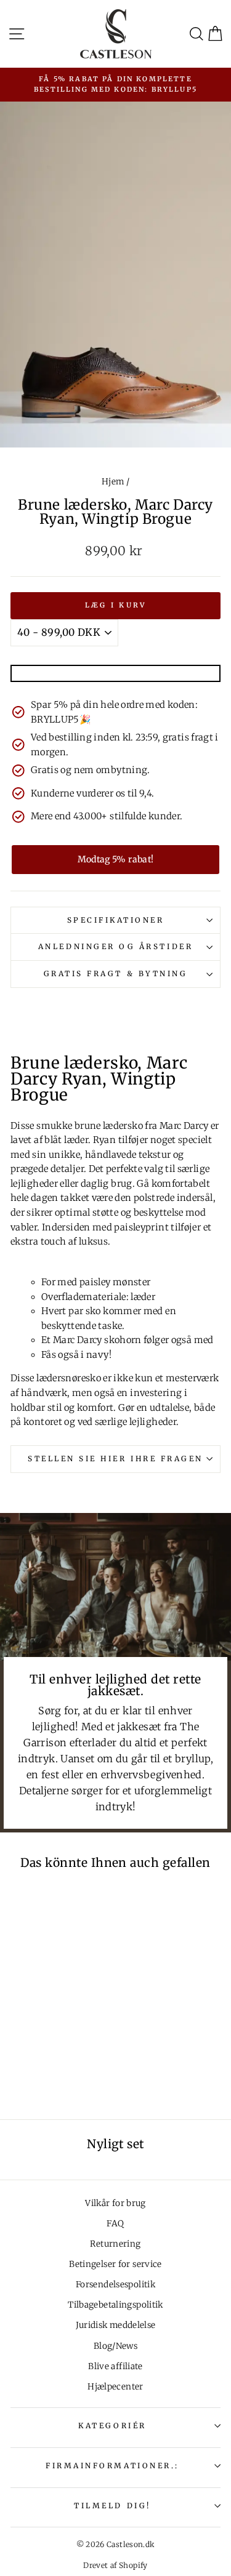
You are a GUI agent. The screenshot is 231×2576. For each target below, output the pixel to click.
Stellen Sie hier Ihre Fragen (115, 1459)
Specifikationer (116, 920)
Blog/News (115, 2346)
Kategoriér (112, 2426)
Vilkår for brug (115, 2203)
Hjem (113, 482)
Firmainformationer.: (112, 2466)
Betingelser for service (115, 2264)
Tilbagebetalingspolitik (115, 2305)
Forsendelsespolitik (115, 2285)
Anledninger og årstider (115, 946)
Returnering (115, 2244)
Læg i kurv (116, 605)
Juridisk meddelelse (116, 2325)
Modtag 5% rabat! (116, 859)
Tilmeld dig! (112, 2506)
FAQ (115, 2224)
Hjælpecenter (115, 2387)
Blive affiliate (115, 2366)
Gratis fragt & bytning (116, 973)
